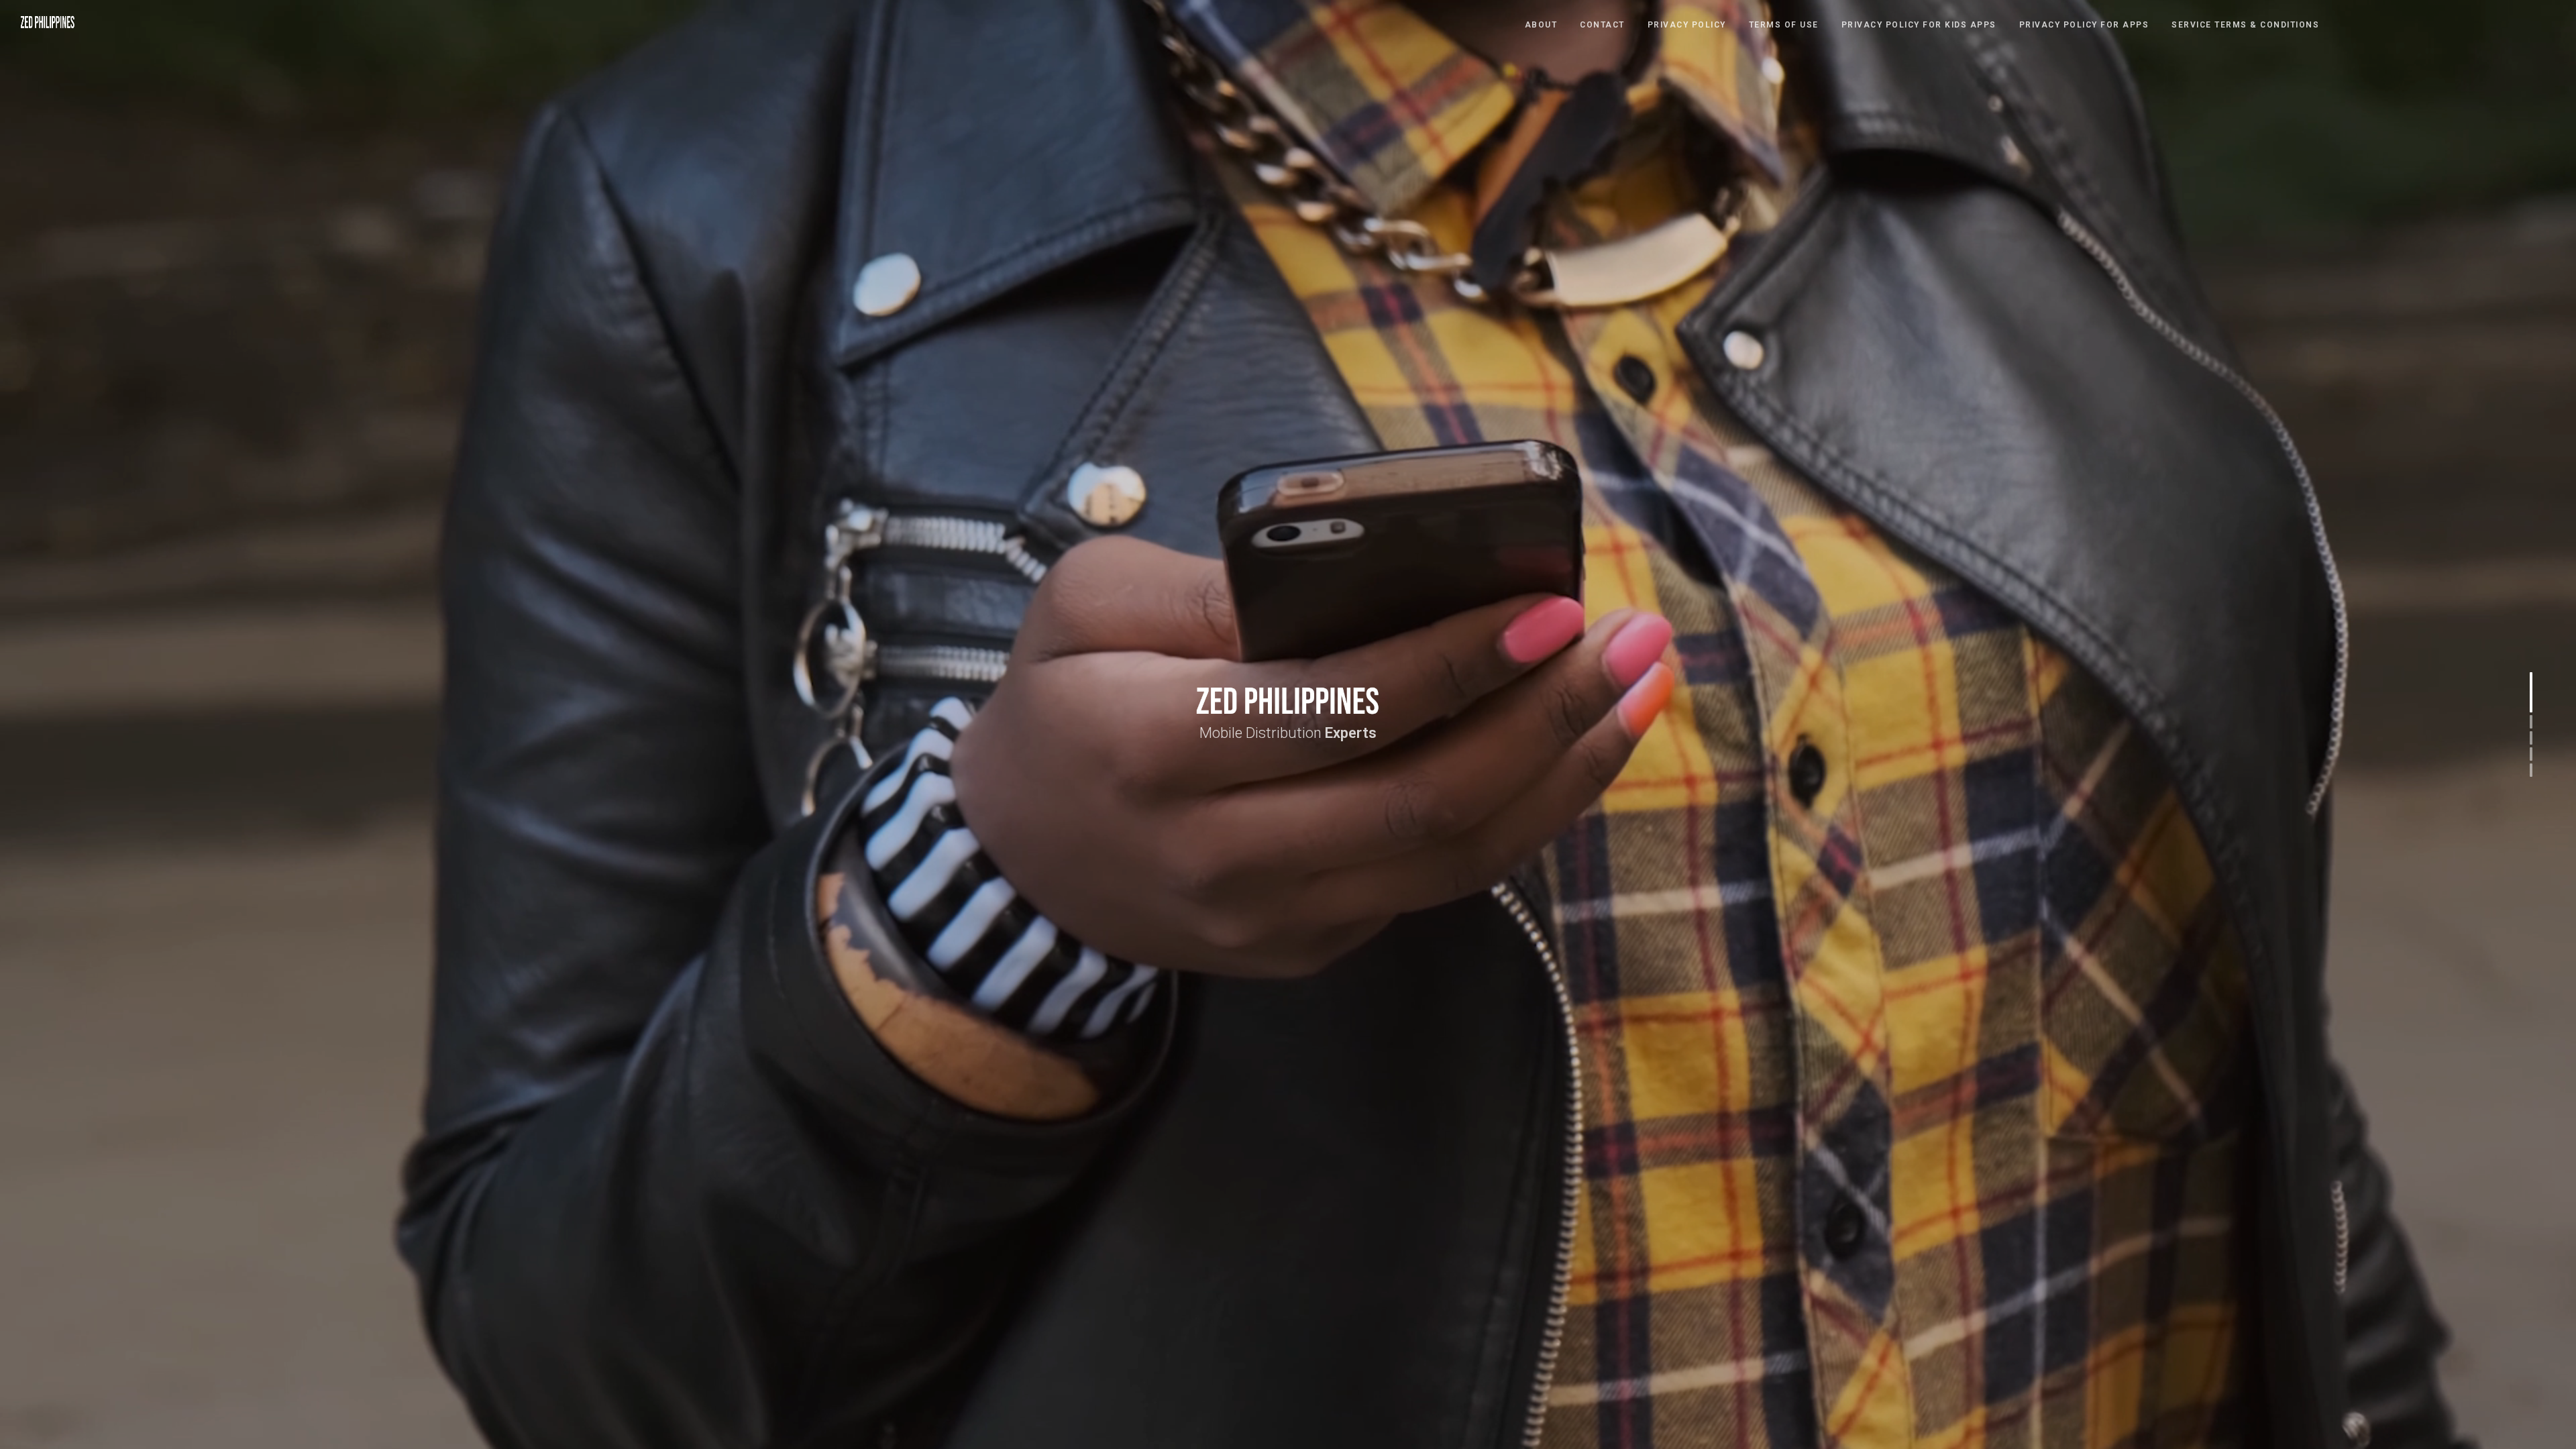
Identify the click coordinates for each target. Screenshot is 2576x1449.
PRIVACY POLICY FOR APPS (2084, 25)
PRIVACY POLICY (1687, 25)
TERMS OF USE (1784, 25)
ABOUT (1541, 25)
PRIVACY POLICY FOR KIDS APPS (1919, 25)
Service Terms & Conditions (2245, 25)
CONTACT (1602, 25)
